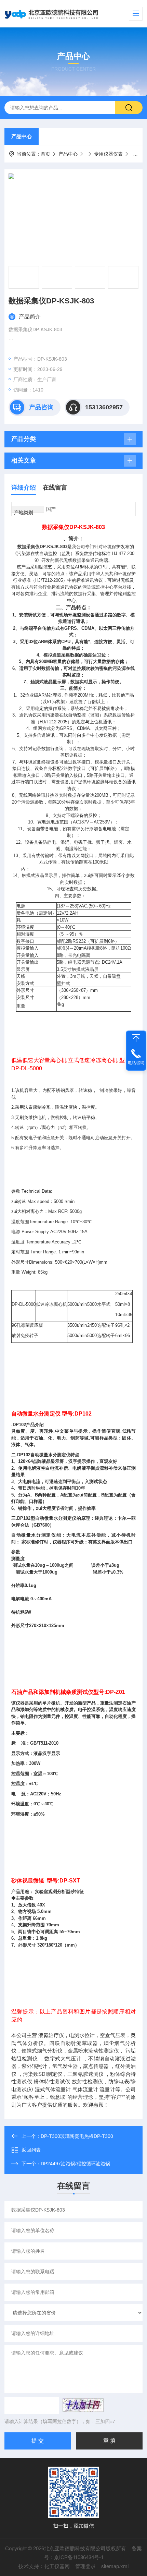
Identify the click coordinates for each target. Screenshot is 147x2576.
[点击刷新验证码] (83, 2405)
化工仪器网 (57, 2566)
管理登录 (85, 2566)
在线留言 (55, 487)
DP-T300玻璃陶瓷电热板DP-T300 (77, 2136)
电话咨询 (136, 1063)
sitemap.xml (115, 2566)
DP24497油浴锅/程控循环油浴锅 (75, 2164)
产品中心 (22, 136)
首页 (45, 154)
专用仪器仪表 (108, 154)
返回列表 (31, 2150)
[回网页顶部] (136, 1038)
